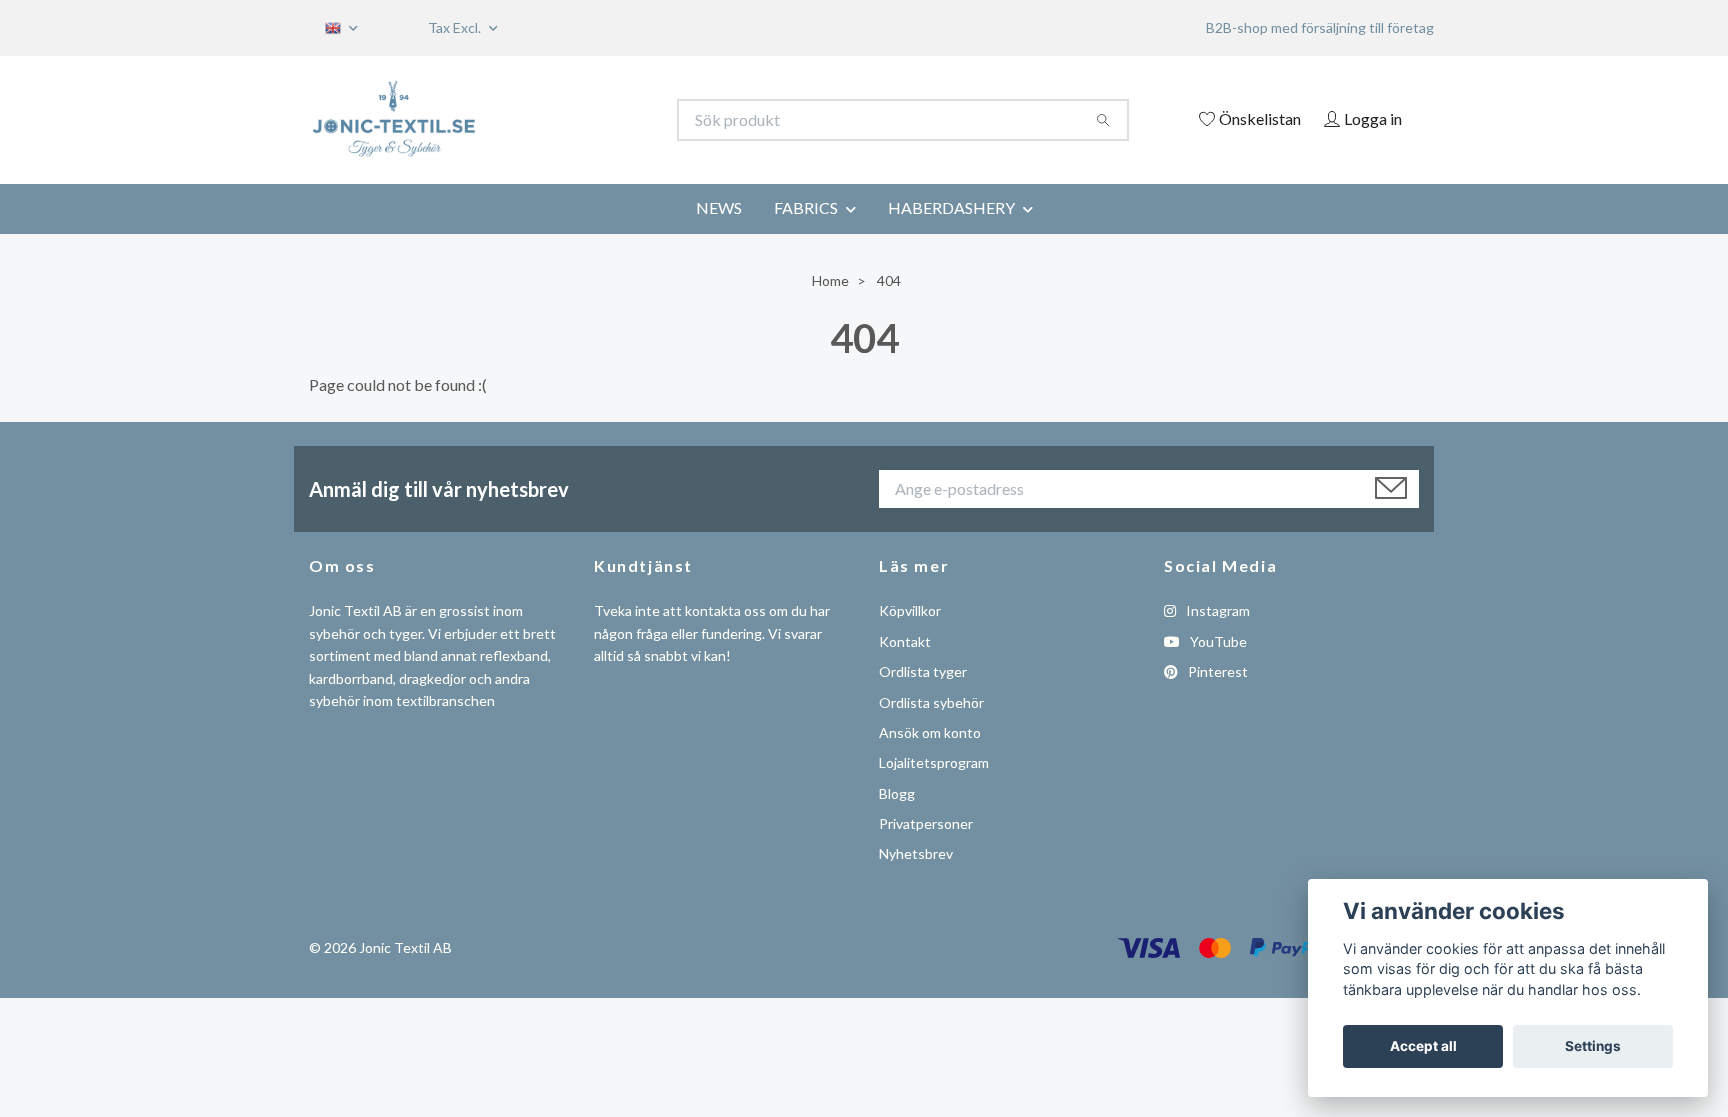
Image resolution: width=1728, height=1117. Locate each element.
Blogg (897, 793)
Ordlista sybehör (931, 702)
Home (830, 280)
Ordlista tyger (923, 671)
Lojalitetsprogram (934, 762)
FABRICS (806, 207)
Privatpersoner (926, 823)
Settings (1593, 1046)
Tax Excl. (456, 27)
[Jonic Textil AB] (587, 120)
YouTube (1217, 641)
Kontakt (905, 641)
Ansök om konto (930, 732)
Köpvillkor (910, 610)
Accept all (1423, 1046)
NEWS (719, 207)
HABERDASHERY (951, 207)
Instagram (1216, 610)
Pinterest (1216, 671)
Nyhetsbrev (916, 853)
